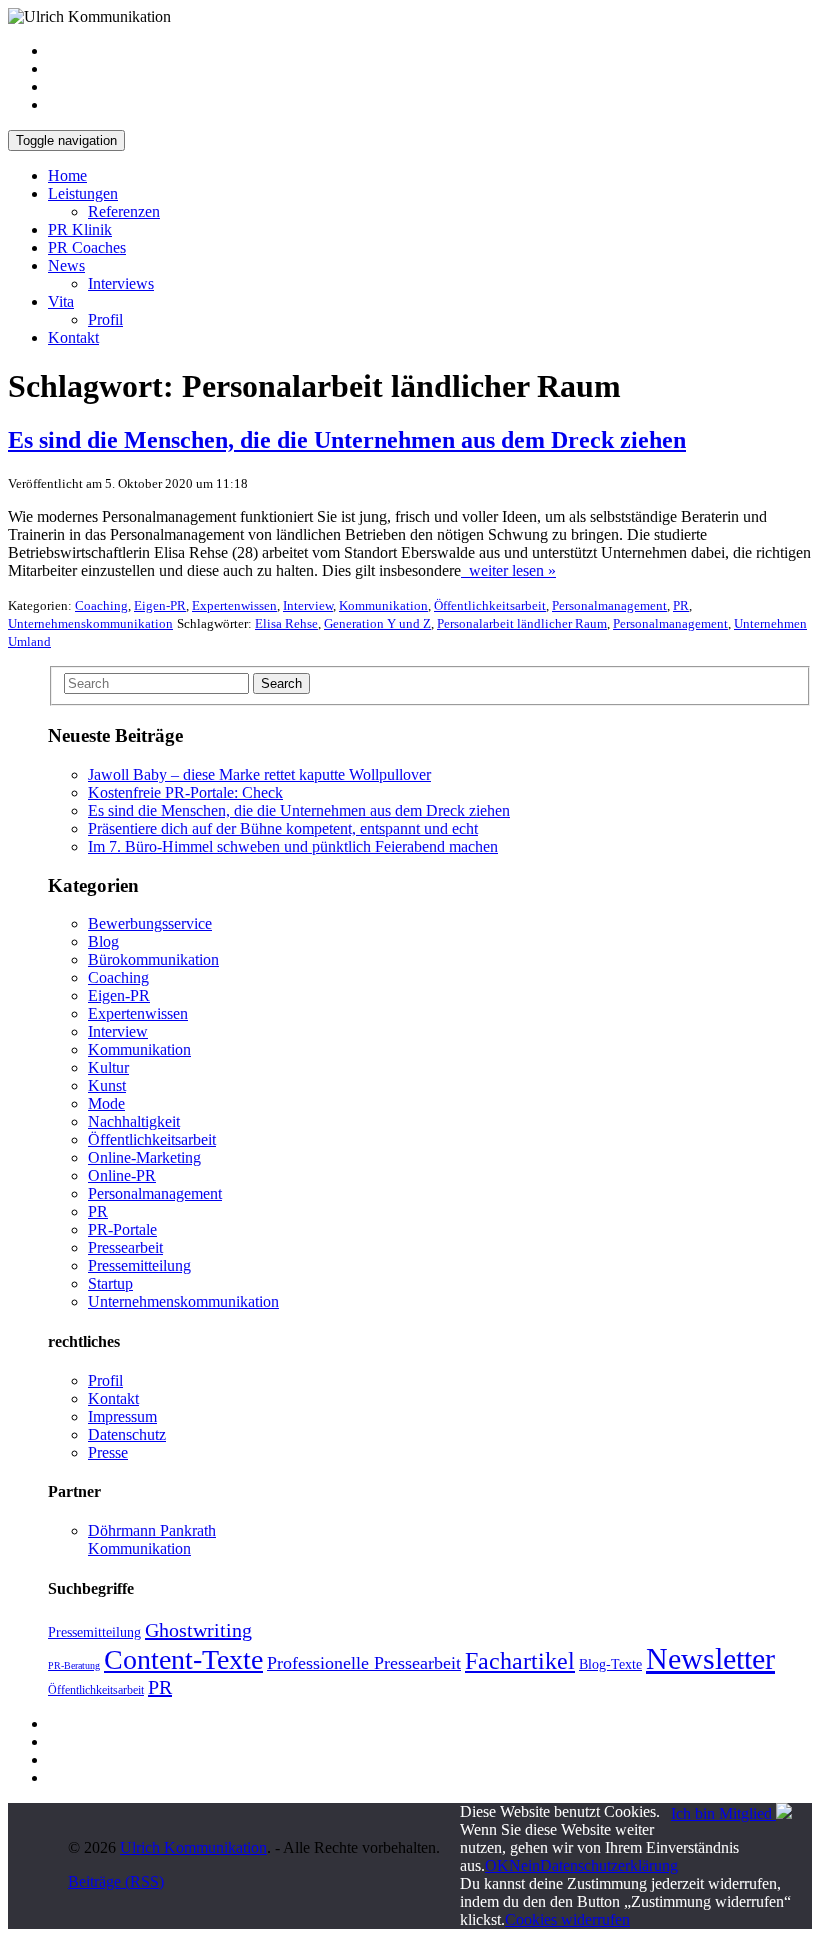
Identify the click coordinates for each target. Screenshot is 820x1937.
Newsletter (710, 1658)
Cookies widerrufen (567, 1919)
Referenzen (124, 211)
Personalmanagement (609, 605)
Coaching (101, 605)
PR (681, 605)
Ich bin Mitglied (723, 1813)
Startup (110, 1283)
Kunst (107, 1085)
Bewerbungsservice (150, 923)
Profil (105, 319)
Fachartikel (520, 1661)
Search (281, 683)
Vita (61, 301)
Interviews (121, 283)
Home (67, 175)
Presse (108, 1452)
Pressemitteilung (139, 1265)
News (66, 265)
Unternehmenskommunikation (90, 623)
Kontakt (73, 337)
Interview (308, 605)
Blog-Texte (610, 1664)
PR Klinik (80, 229)
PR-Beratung (74, 1665)
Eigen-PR (160, 605)
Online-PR (122, 1175)
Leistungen (83, 193)
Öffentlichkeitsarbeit (490, 605)
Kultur (108, 1067)
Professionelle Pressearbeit (364, 1663)
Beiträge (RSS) (116, 1881)
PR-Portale (122, 1229)
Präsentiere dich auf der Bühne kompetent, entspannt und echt (283, 828)
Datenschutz (127, 1434)
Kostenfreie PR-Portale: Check (185, 792)
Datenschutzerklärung (609, 1865)
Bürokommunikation (153, 959)
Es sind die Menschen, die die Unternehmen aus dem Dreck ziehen (299, 810)
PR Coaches (87, 247)
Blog (103, 941)
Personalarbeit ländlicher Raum (522, 623)
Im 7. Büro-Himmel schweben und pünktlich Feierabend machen (293, 846)
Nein (524, 1865)
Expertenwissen (234, 605)
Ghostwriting (198, 1630)
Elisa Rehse (286, 623)
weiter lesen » (508, 570)
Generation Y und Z (377, 623)
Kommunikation (383, 605)
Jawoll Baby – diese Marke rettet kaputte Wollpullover (259, 774)
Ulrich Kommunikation (193, 1847)
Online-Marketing (144, 1157)
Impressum (122, 1416)
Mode (106, 1103)
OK (497, 1865)
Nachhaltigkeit (134, 1121)
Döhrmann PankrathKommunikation (152, 1539)
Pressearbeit (125, 1247)
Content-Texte (183, 1659)
